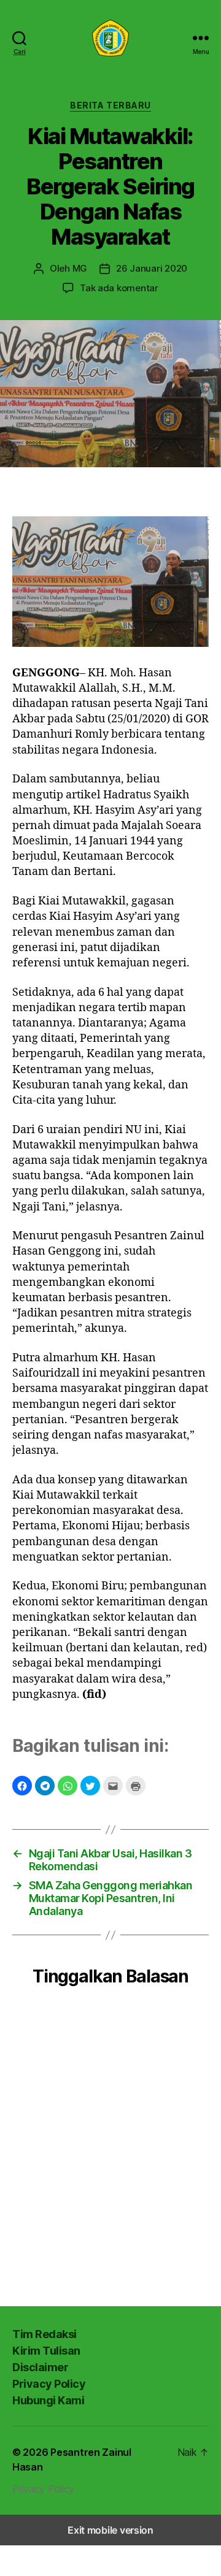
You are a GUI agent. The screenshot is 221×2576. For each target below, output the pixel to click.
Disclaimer (40, 2367)
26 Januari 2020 (152, 268)
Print (136, 1786)
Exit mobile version (110, 2530)
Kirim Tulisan (46, 2351)
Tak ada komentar (119, 288)
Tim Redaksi (45, 2334)
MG (80, 268)
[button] (22, 1786)
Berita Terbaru (110, 105)
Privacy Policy (49, 2384)
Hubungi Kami (48, 2400)
